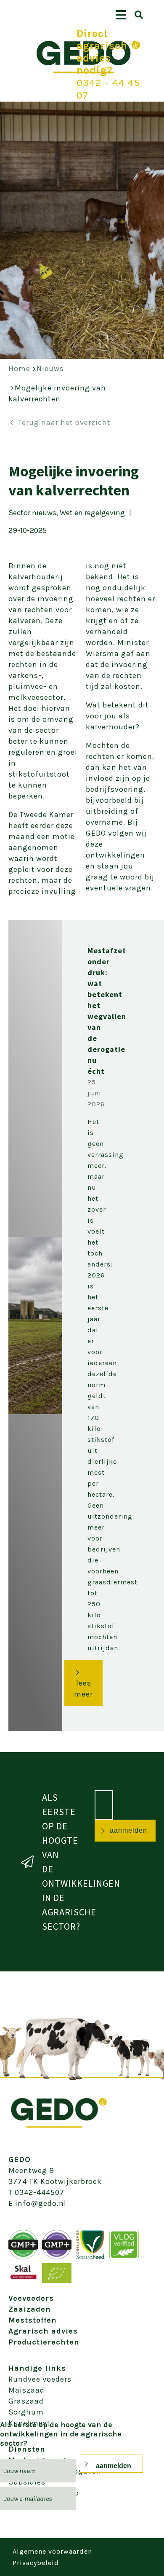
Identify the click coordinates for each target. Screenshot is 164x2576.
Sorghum (26, 2412)
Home (19, 368)
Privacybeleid (36, 2563)
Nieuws (50, 368)
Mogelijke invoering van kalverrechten (57, 393)
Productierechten (44, 2342)
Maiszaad (26, 2390)
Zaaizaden (30, 2309)
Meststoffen (33, 2320)
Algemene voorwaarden (52, 2551)
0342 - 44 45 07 (108, 89)
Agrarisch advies (43, 2331)
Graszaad (26, 2401)
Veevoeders (31, 2298)
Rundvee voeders (40, 2379)
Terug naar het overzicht (64, 422)
